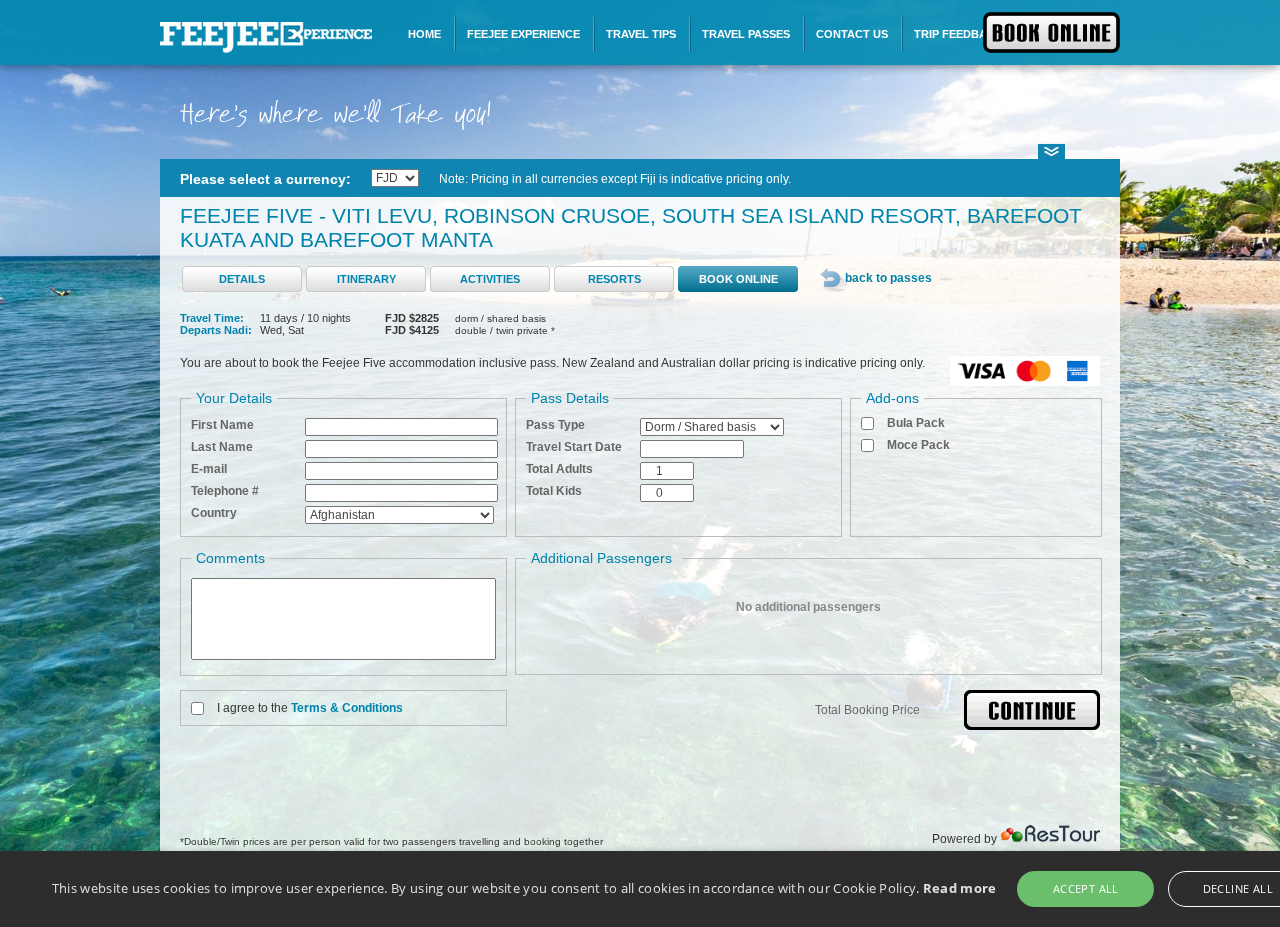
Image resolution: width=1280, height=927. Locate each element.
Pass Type (555, 425)
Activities (490, 279)
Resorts (614, 279)
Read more (960, 888)
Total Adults (559, 469)
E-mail (209, 469)
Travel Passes (746, 34)
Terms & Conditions (347, 708)
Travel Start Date (574, 447)
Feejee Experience (523, 34)
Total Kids (554, 491)
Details (242, 279)
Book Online (738, 279)
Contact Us (852, 34)
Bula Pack (916, 423)
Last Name (222, 447)
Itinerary (366, 279)
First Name (222, 425)
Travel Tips (641, 34)
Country (214, 513)
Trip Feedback (958, 34)
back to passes (888, 278)
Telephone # (225, 491)
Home (424, 34)
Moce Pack (918, 445)
